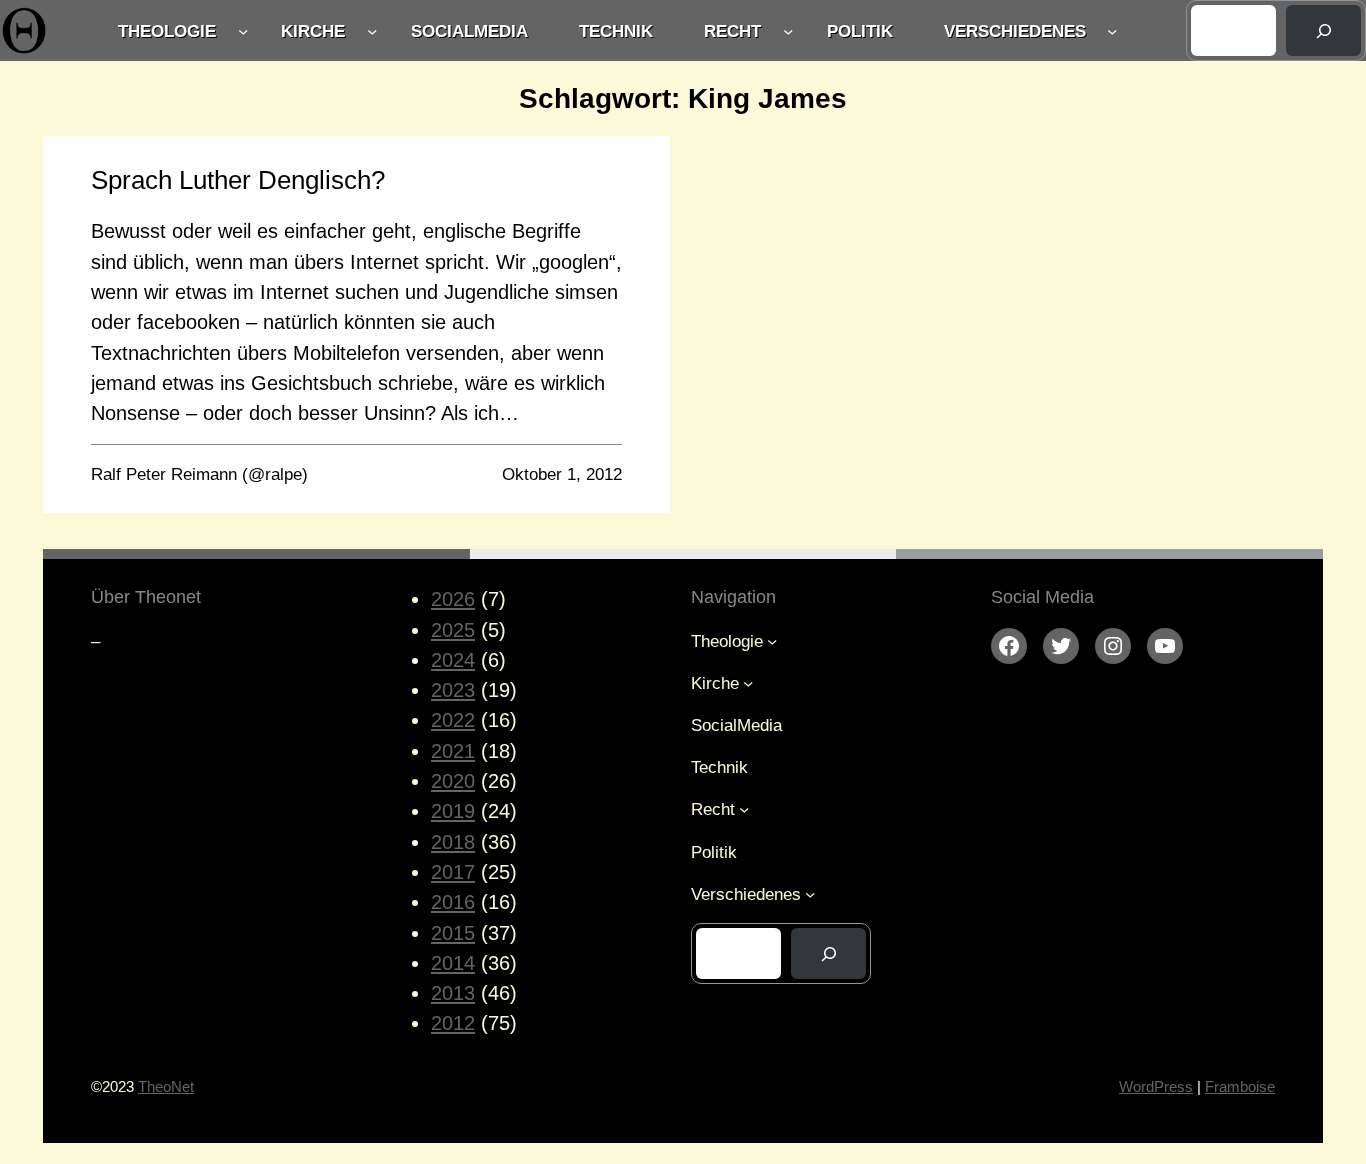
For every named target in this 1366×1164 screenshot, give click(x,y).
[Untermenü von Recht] (788, 30)
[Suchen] (1323, 30)
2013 (453, 993)
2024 (453, 660)
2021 (453, 751)
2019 (453, 811)
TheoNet (166, 1086)
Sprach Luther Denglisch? (238, 180)
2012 (453, 1023)
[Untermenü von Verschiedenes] (1112, 30)
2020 (453, 781)
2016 (453, 902)
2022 (453, 720)
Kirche (313, 31)
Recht (732, 31)
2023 (453, 690)
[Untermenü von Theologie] (243, 30)
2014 (453, 963)
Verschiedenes (1015, 31)
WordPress (1156, 1086)
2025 (453, 630)
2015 (453, 933)
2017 (453, 872)
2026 (453, 599)
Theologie (167, 31)
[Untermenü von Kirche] (372, 30)
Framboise (1240, 1086)
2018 (453, 842)
